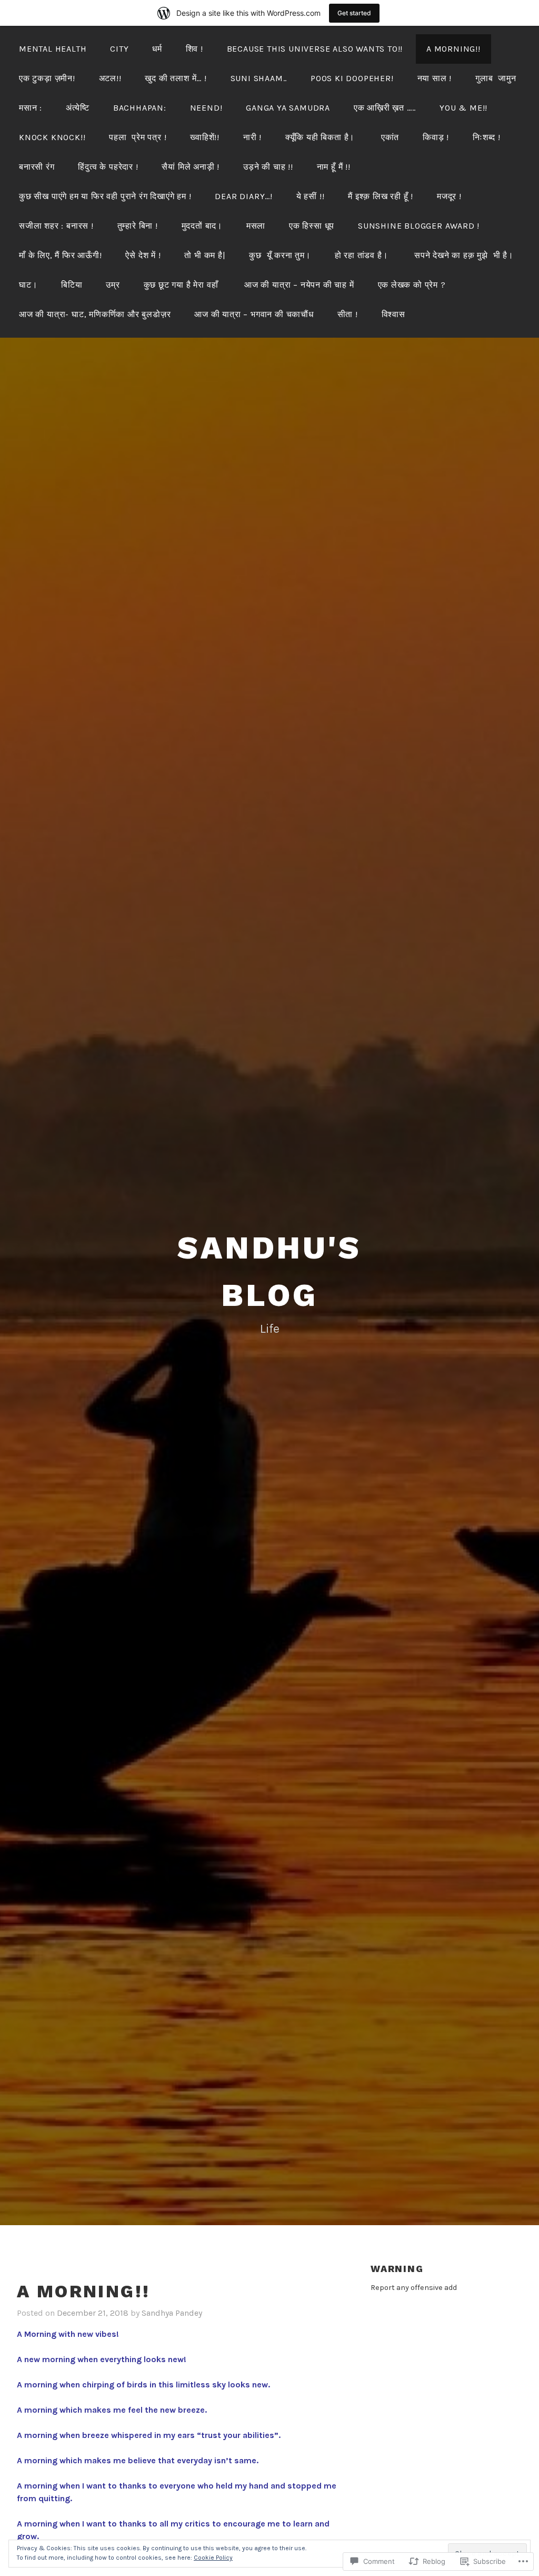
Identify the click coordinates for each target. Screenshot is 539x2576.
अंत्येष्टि (78, 108)
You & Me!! (463, 108)
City (119, 49)
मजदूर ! (449, 196)
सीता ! (348, 314)
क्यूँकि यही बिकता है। (321, 137)
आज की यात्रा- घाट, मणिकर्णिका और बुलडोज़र (95, 314)
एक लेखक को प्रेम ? (412, 285)
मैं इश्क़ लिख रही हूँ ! (381, 196)
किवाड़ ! (436, 137)
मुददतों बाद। (202, 226)
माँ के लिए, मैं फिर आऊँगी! (61, 255)
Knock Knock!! (52, 137)
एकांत (390, 137)
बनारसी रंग (37, 167)
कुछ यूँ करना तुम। (280, 255)
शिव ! (194, 49)
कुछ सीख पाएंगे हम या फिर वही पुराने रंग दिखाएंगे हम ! (105, 196)
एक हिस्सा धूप (312, 226)
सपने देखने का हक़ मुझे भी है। (465, 255)
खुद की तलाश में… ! (176, 78)
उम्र (113, 285)
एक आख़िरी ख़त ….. (385, 108)
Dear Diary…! (244, 196)
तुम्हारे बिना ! (138, 226)
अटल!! (110, 78)
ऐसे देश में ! (143, 255)
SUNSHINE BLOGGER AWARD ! (419, 226)
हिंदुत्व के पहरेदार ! (108, 167)
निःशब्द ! (487, 137)
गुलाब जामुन (496, 78)
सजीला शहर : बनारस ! (56, 226)
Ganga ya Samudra (288, 108)
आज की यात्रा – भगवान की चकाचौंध (254, 314)
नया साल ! (435, 78)
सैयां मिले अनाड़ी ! (191, 167)
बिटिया (72, 285)
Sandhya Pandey (172, 2313)
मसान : (31, 108)
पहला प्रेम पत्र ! (138, 137)
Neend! (206, 108)
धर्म (157, 49)
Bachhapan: (140, 108)
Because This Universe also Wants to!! (315, 49)
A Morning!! (453, 49)
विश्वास (393, 314)
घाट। (28, 285)
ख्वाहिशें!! (205, 137)
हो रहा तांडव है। (363, 255)
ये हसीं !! (311, 196)
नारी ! (252, 137)
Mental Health (53, 49)
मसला (256, 226)
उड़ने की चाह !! (268, 167)
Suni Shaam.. (259, 78)
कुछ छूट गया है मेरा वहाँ (182, 285)
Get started (354, 13)
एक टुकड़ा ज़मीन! (47, 78)
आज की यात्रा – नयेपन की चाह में (299, 285)
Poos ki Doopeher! (352, 78)
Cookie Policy (213, 2558)
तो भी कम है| (205, 255)
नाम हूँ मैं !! (334, 167)
